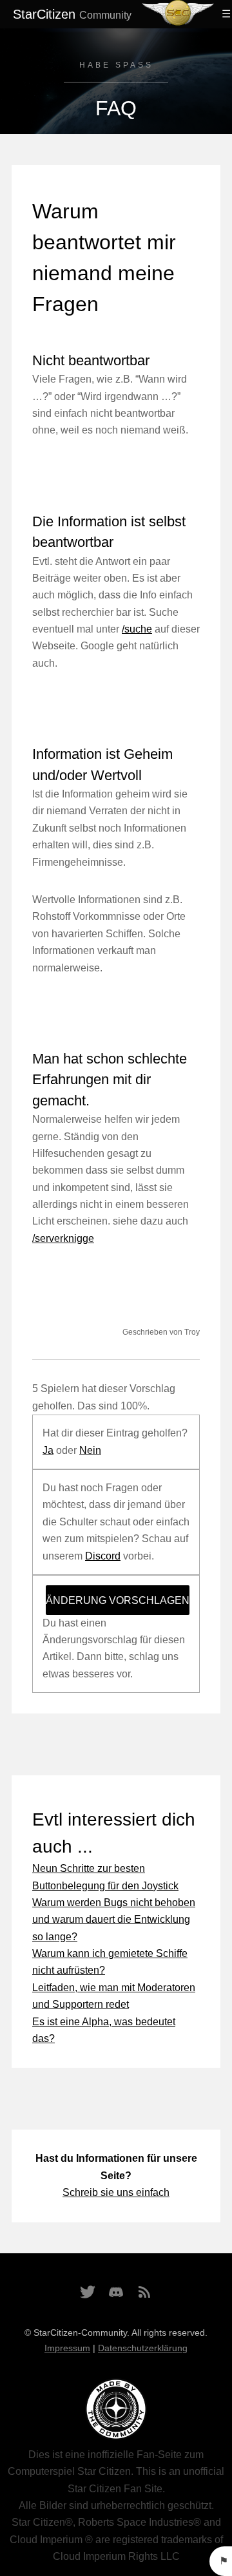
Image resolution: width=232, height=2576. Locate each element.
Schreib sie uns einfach (116, 2192)
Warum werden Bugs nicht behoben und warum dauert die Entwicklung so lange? (114, 1920)
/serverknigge (63, 1238)
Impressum (67, 2348)
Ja (48, 1450)
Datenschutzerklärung (143, 2348)
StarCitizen (72, 14)
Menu (224, 14)
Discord (103, 1556)
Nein (90, 1450)
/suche (137, 629)
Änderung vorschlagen (118, 1600)
